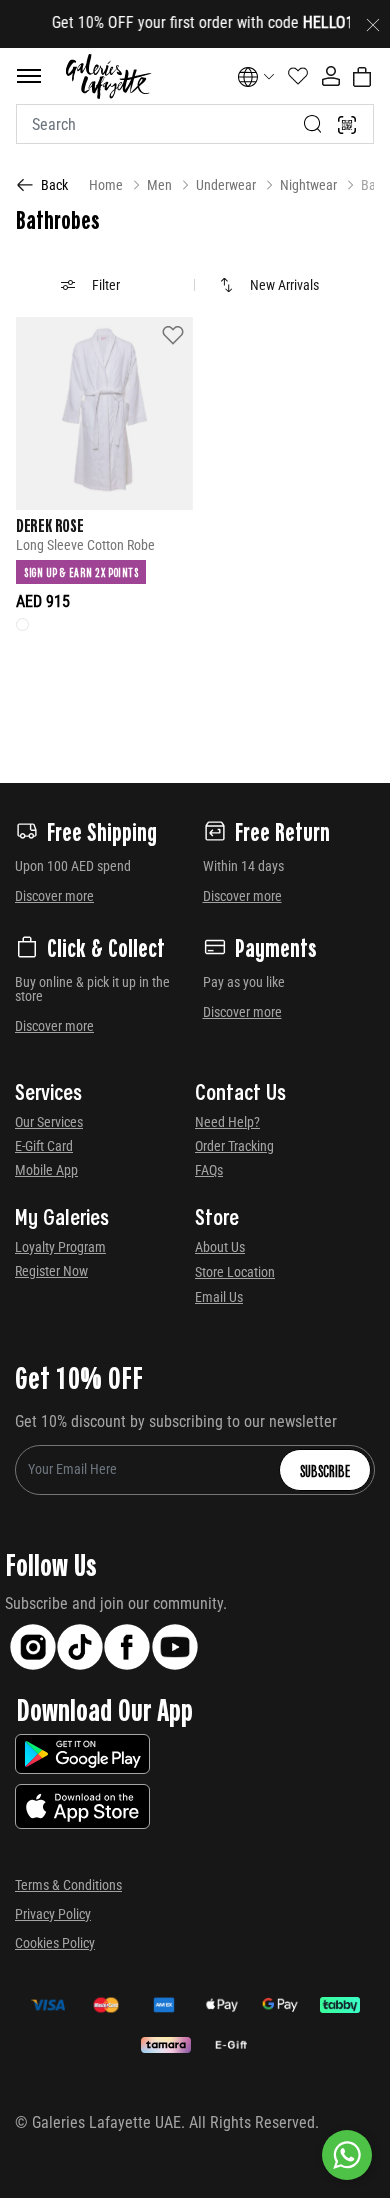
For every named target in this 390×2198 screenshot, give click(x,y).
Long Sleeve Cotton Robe (85, 545)
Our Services (49, 1122)
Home (106, 185)
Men (159, 185)
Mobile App (46, 1170)
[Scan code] (347, 124)
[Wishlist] (173, 334)
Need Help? (227, 1122)
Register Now (51, 1271)
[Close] (373, 24)
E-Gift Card (44, 1146)
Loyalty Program (60, 1247)
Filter (106, 285)
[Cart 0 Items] (362, 77)
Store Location (235, 1272)
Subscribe (325, 1470)
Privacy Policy (53, 1914)
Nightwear (308, 185)
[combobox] (195, 124)
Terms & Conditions (68, 1885)
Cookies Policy (55, 1943)
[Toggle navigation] (29, 76)
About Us (220, 1247)
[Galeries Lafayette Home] (108, 76)
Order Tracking (234, 1146)
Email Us (219, 1297)
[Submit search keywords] (313, 124)
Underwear (226, 185)
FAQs (209, 1170)
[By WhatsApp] (347, 2155)
